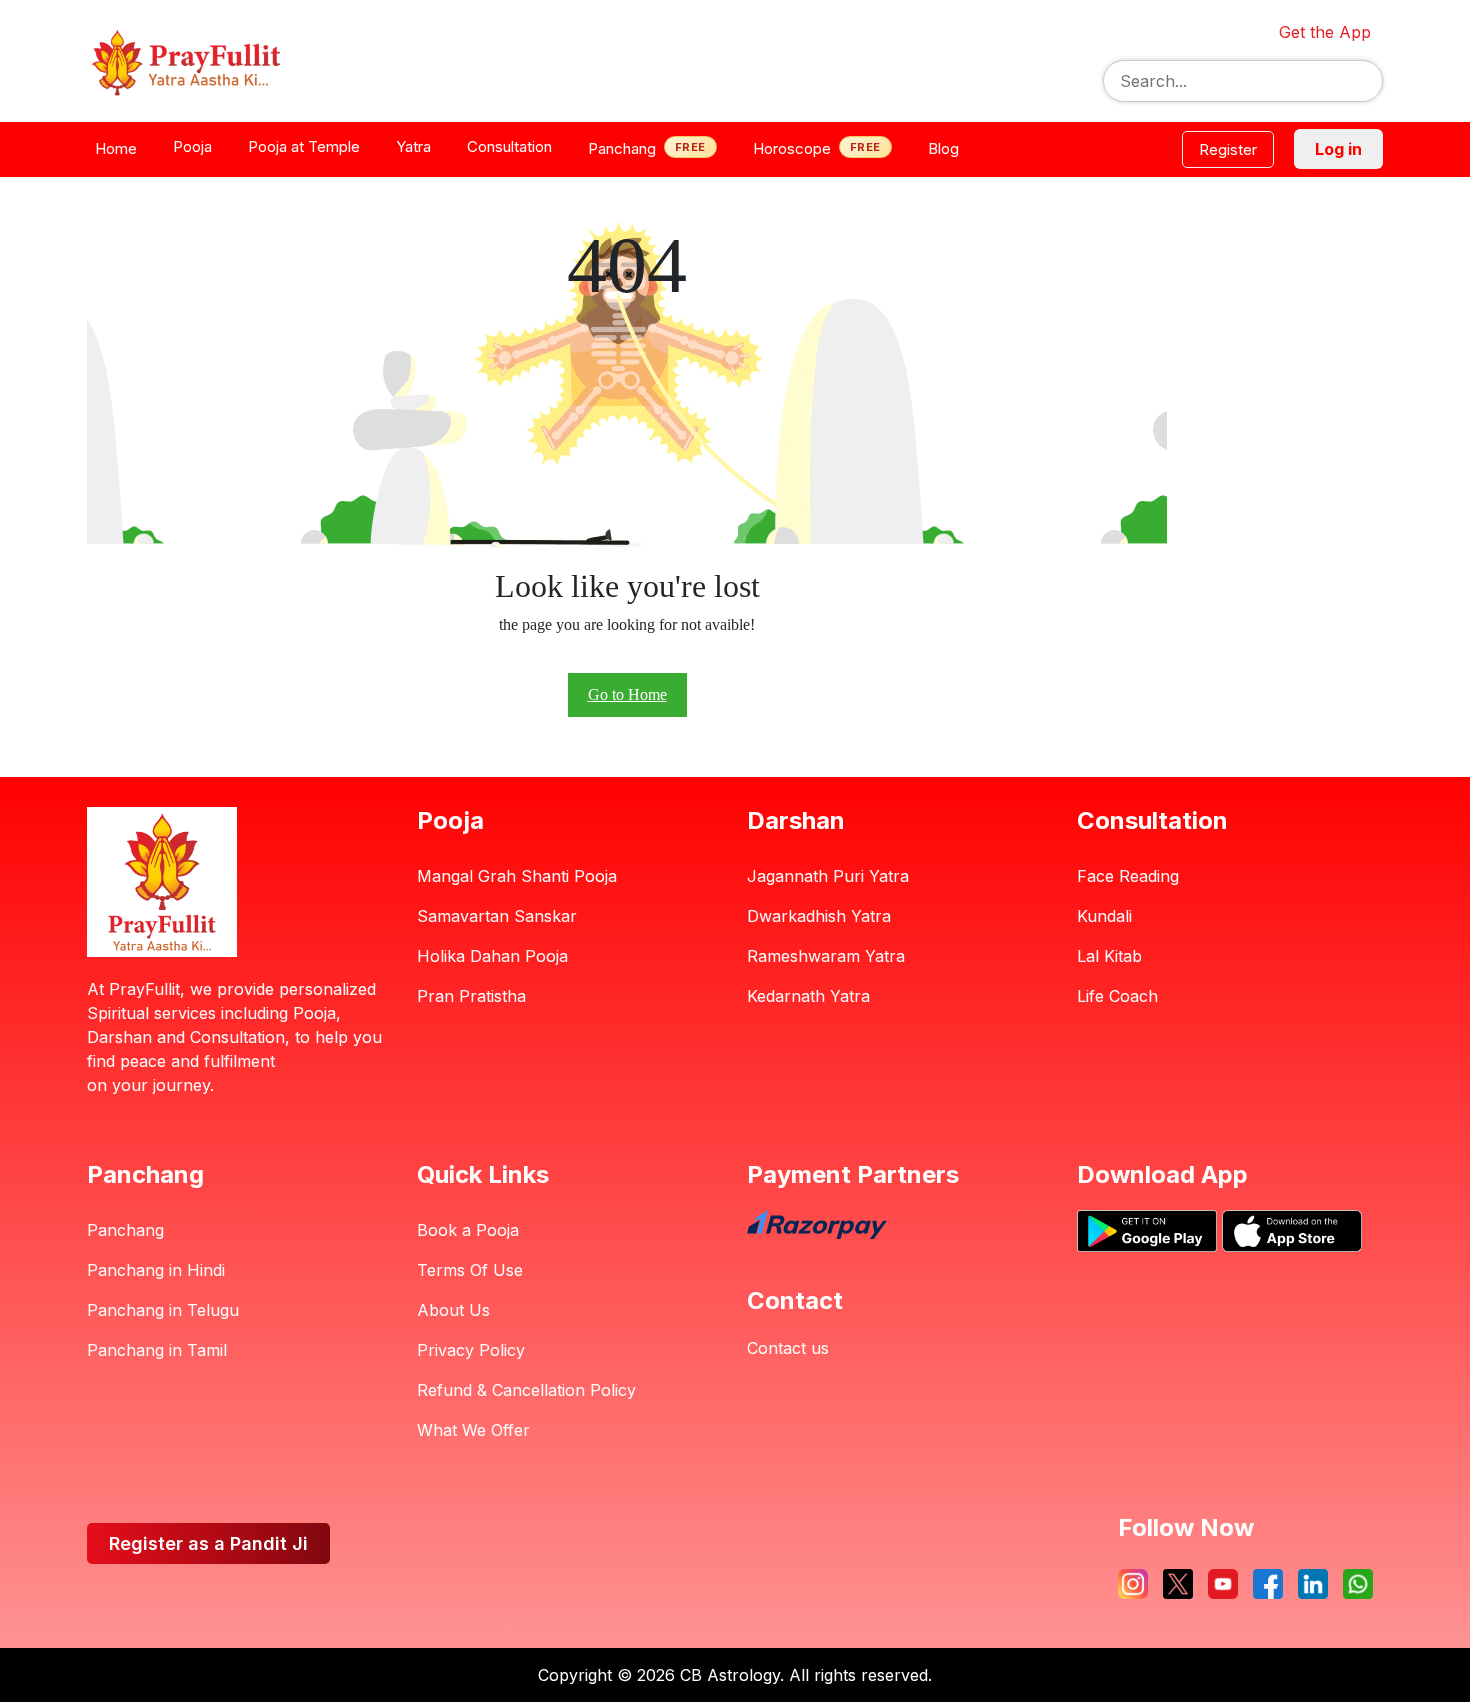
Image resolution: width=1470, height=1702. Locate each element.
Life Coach (1117, 996)
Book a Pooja (468, 1230)
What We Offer (473, 1430)
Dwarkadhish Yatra (819, 916)
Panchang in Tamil (157, 1350)
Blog (943, 148)
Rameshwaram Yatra (826, 956)
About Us (453, 1310)
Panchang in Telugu (163, 1310)
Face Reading (1128, 876)
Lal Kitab (1109, 956)
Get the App (1325, 32)
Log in (1338, 149)
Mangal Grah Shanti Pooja (517, 876)
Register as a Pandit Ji (208, 1543)
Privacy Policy (471, 1350)
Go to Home (627, 694)
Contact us (788, 1348)
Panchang (125, 1230)
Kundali (1104, 916)
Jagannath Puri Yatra (828, 876)
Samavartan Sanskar (497, 916)
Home (116, 148)
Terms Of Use (470, 1270)
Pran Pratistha (471, 996)
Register (1228, 149)
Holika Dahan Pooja (492, 956)
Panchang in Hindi (156, 1270)
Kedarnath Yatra (808, 996)
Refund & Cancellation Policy (526, 1390)
